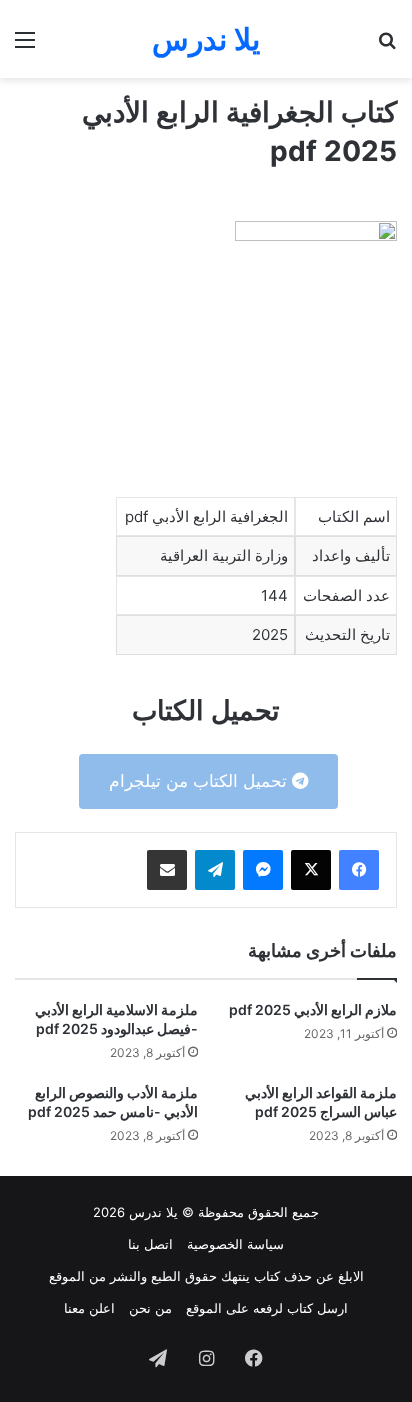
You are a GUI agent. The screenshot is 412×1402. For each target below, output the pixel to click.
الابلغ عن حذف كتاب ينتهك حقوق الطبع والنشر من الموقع (206, 1276)
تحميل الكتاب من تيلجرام (200, 781)
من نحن (150, 1308)
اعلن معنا (89, 1308)
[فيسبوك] (359, 870)
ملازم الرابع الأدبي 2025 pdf (313, 1009)
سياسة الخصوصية (235, 1244)
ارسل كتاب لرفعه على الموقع (267, 1308)
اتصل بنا (150, 1244)
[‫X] (311, 870)
